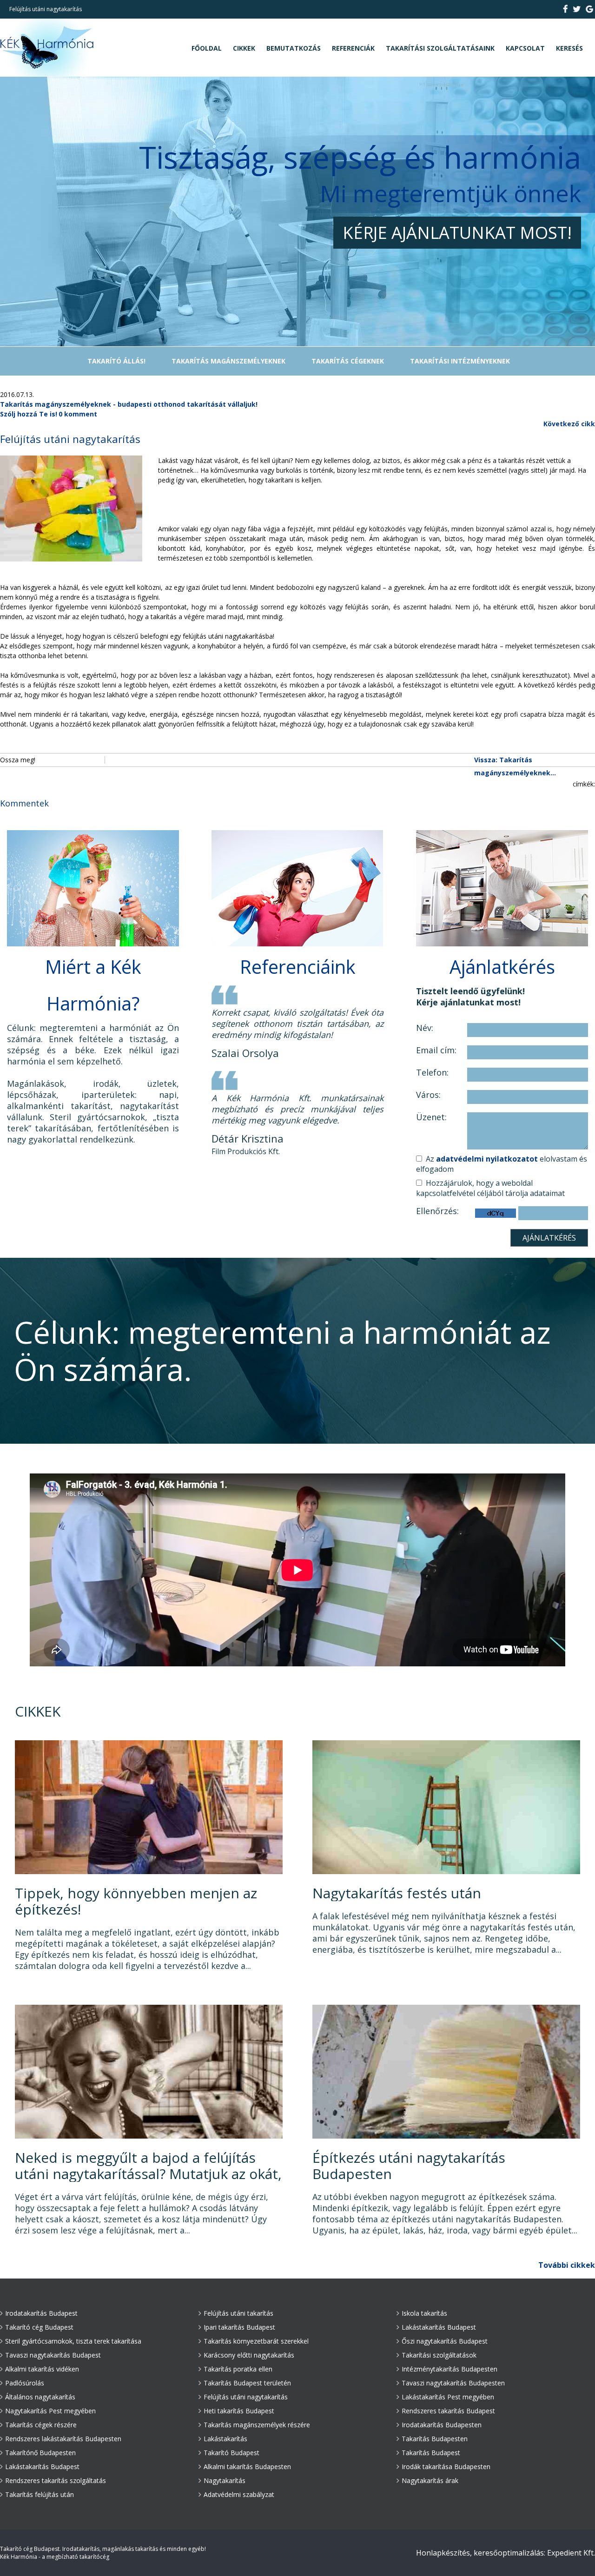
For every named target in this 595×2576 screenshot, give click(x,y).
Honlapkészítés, (444, 2553)
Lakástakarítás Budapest (42, 2467)
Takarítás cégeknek (348, 361)
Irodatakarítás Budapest (41, 2313)
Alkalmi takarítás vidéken (42, 2369)
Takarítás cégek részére (41, 2425)
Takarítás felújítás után (40, 2494)
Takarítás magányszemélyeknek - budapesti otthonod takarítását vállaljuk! (129, 404)
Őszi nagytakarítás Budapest (445, 2341)
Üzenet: (431, 1117)
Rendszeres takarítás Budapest (448, 2411)
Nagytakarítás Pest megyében (50, 2411)
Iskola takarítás (424, 2313)
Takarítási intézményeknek (460, 361)
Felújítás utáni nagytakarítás (246, 2397)
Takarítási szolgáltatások (439, 2355)
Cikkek (244, 48)
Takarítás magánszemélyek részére (257, 2425)
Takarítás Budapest (431, 2453)
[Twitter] (577, 10)
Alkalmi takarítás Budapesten (247, 2467)
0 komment (78, 414)
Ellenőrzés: (437, 1211)
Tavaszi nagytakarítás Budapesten (453, 2383)
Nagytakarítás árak (430, 2480)
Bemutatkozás (294, 48)
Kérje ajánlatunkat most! (457, 233)
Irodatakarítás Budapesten (442, 2425)
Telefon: (432, 1073)
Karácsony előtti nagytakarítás (249, 2355)
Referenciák (353, 48)
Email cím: (436, 1050)
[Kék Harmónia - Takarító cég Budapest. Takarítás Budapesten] (47, 74)
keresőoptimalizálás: (509, 2553)
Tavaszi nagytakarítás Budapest (53, 2355)
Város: (428, 1095)
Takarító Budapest (231, 2453)
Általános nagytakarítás (40, 2397)
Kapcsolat (525, 48)
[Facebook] (566, 10)
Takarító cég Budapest (39, 2327)
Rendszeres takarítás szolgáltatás (56, 2480)
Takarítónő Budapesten (40, 2453)
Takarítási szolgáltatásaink (440, 48)
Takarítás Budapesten (435, 2439)
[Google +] (589, 10)
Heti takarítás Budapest (239, 2411)
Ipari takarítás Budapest (239, 2327)
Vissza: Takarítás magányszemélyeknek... (515, 766)
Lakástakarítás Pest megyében (448, 2397)
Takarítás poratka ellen (238, 2369)
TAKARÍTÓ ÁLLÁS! (116, 361)
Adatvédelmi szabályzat (239, 2494)
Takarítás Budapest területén (247, 2383)
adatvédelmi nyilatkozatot (487, 1159)
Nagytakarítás (225, 2480)
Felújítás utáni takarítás (238, 2313)
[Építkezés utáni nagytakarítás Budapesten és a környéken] (446, 2137)
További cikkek (567, 2265)
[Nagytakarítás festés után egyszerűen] (446, 1872)
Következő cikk (569, 424)
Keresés (569, 48)
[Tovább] (149, 1872)
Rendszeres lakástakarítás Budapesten (63, 2439)
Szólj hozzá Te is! (29, 414)
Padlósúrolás (25, 2383)
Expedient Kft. (571, 2553)
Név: (425, 1028)
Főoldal (207, 48)
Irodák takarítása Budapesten (446, 2467)
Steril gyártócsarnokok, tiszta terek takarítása (73, 2341)
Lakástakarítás (225, 2439)
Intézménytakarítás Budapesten (450, 2369)
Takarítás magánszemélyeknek (228, 361)
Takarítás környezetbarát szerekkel (256, 2341)
